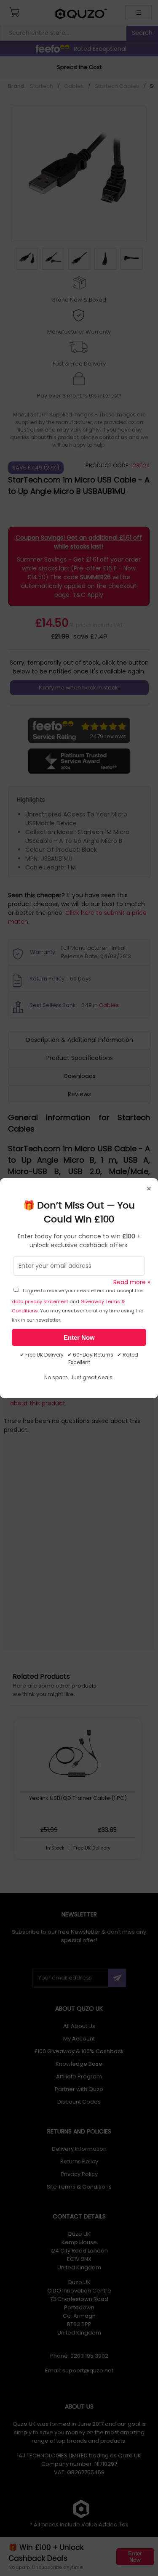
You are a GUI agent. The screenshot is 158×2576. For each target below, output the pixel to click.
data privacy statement (40, 1301)
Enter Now (79, 1337)
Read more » (132, 1282)
